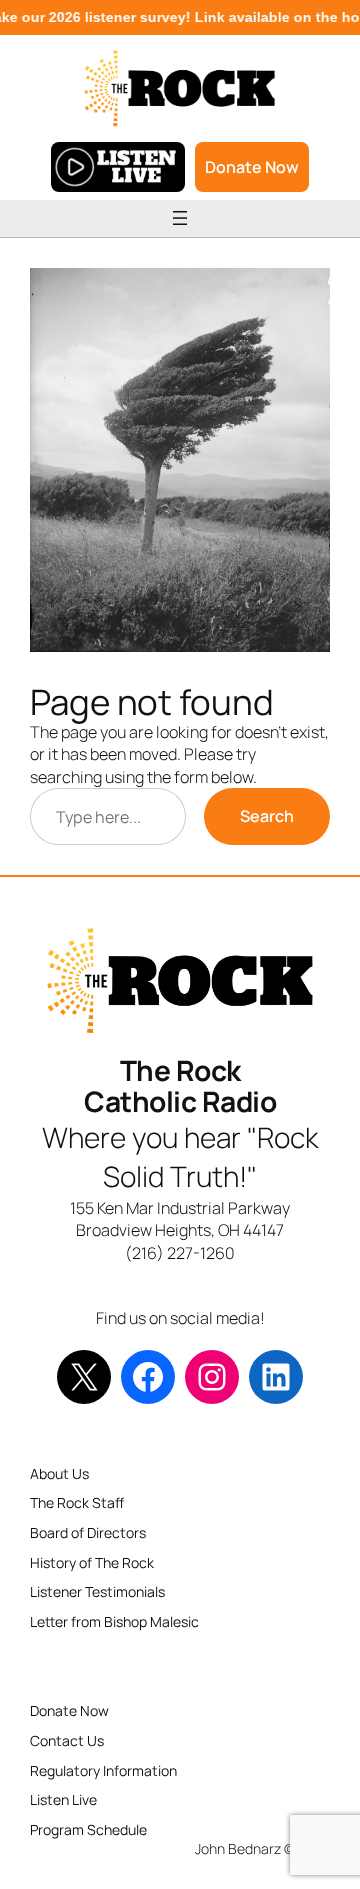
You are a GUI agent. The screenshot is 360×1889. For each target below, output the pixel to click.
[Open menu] (180, 218)
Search (267, 816)
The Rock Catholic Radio (180, 1086)
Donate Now (252, 167)
